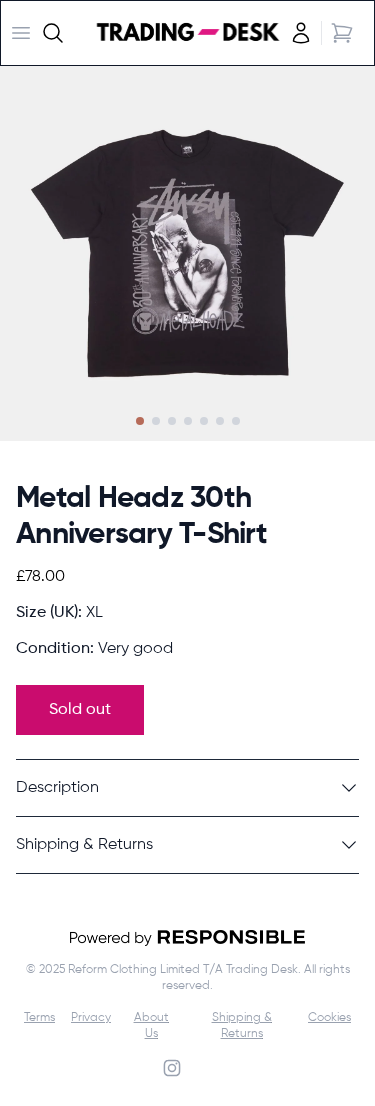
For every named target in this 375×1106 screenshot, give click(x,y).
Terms (39, 1018)
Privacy (91, 1018)
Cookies (329, 1018)
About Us (151, 1026)
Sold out (80, 710)
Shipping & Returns (242, 1026)
